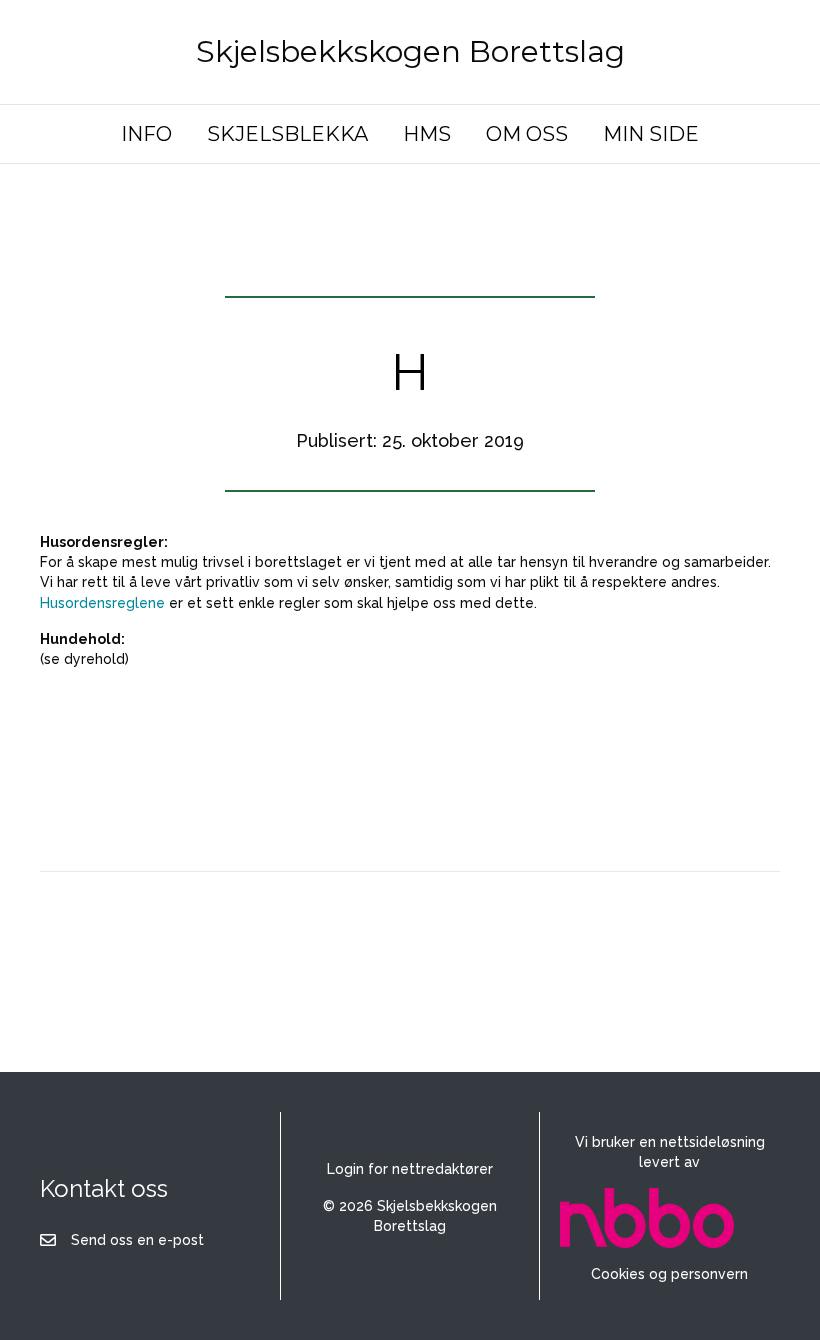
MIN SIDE (651, 134)
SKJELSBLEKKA (287, 134)
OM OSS (527, 134)
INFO (146, 134)
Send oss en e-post (137, 1240)
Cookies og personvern (669, 1274)
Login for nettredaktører (410, 1169)
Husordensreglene (102, 603)
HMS (427, 134)
